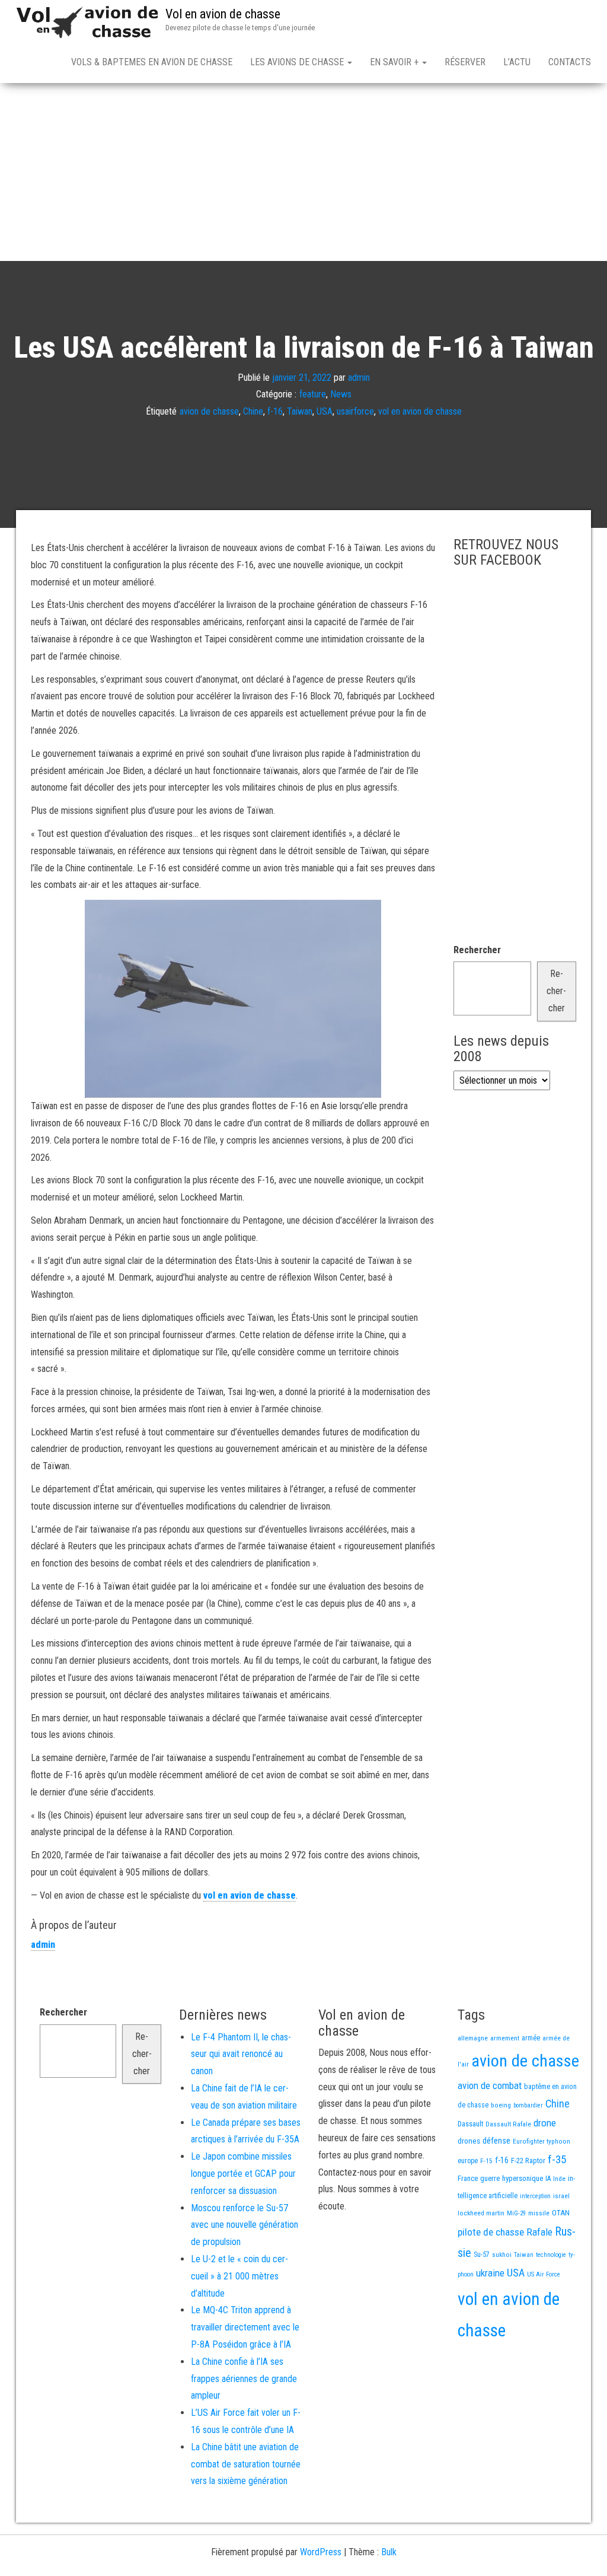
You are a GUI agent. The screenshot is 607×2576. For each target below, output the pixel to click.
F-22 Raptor (528, 2161)
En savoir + (395, 62)
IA (548, 2179)
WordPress (321, 2552)
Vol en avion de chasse (223, 14)
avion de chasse (209, 411)
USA (325, 411)
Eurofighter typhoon (541, 2141)
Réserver (465, 62)
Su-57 (482, 2255)
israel (561, 2196)
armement (505, 2038)
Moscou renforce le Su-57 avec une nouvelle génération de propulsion (245, 2225)
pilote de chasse (491, 2232)
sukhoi (502, 2255)
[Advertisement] (303, 172)
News (341, 394)
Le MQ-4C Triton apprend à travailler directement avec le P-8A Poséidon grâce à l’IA (245, 2327)
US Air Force (544, 2274)
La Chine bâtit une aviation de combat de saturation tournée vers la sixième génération (246, 2464)
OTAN (561, 2213)
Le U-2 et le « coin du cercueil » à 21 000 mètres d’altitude (239, 2276)
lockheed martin (481, 2213)
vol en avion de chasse (420, 411)
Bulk (389, 2552)
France (468, 2178)
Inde (559, 2179)
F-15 (486, 2161)
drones (469, 2141)
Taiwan (300, 411)
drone (545, 2123)
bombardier (528, 2105)
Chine (253, 411)
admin (359, 377)
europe (468, 2161)
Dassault (470, 2124)
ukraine (490, 2273)
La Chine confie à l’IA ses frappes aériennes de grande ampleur (244, 2379)
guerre (490, 2178)
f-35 (557, 2159)
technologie (551, 2255)
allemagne (473, 2038)
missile (539, 2213)
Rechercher (477, 950)
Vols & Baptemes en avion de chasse (152, 62)
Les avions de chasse (298, 62)
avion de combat (490, 2085)
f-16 (275, 411)
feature (313, 394)
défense (496, 2141)
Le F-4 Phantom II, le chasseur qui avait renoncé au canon (241, 2054)
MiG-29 (516, 2213)
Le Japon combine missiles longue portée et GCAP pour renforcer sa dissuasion (243, 2174)
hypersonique (523, 2178)
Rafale (539, 2232)
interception (535, 2196)
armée (531, 2038)
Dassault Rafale (508, 2124)
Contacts (570, 62)
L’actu (517, 62)
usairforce (355, 411)
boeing (501, 2105)
